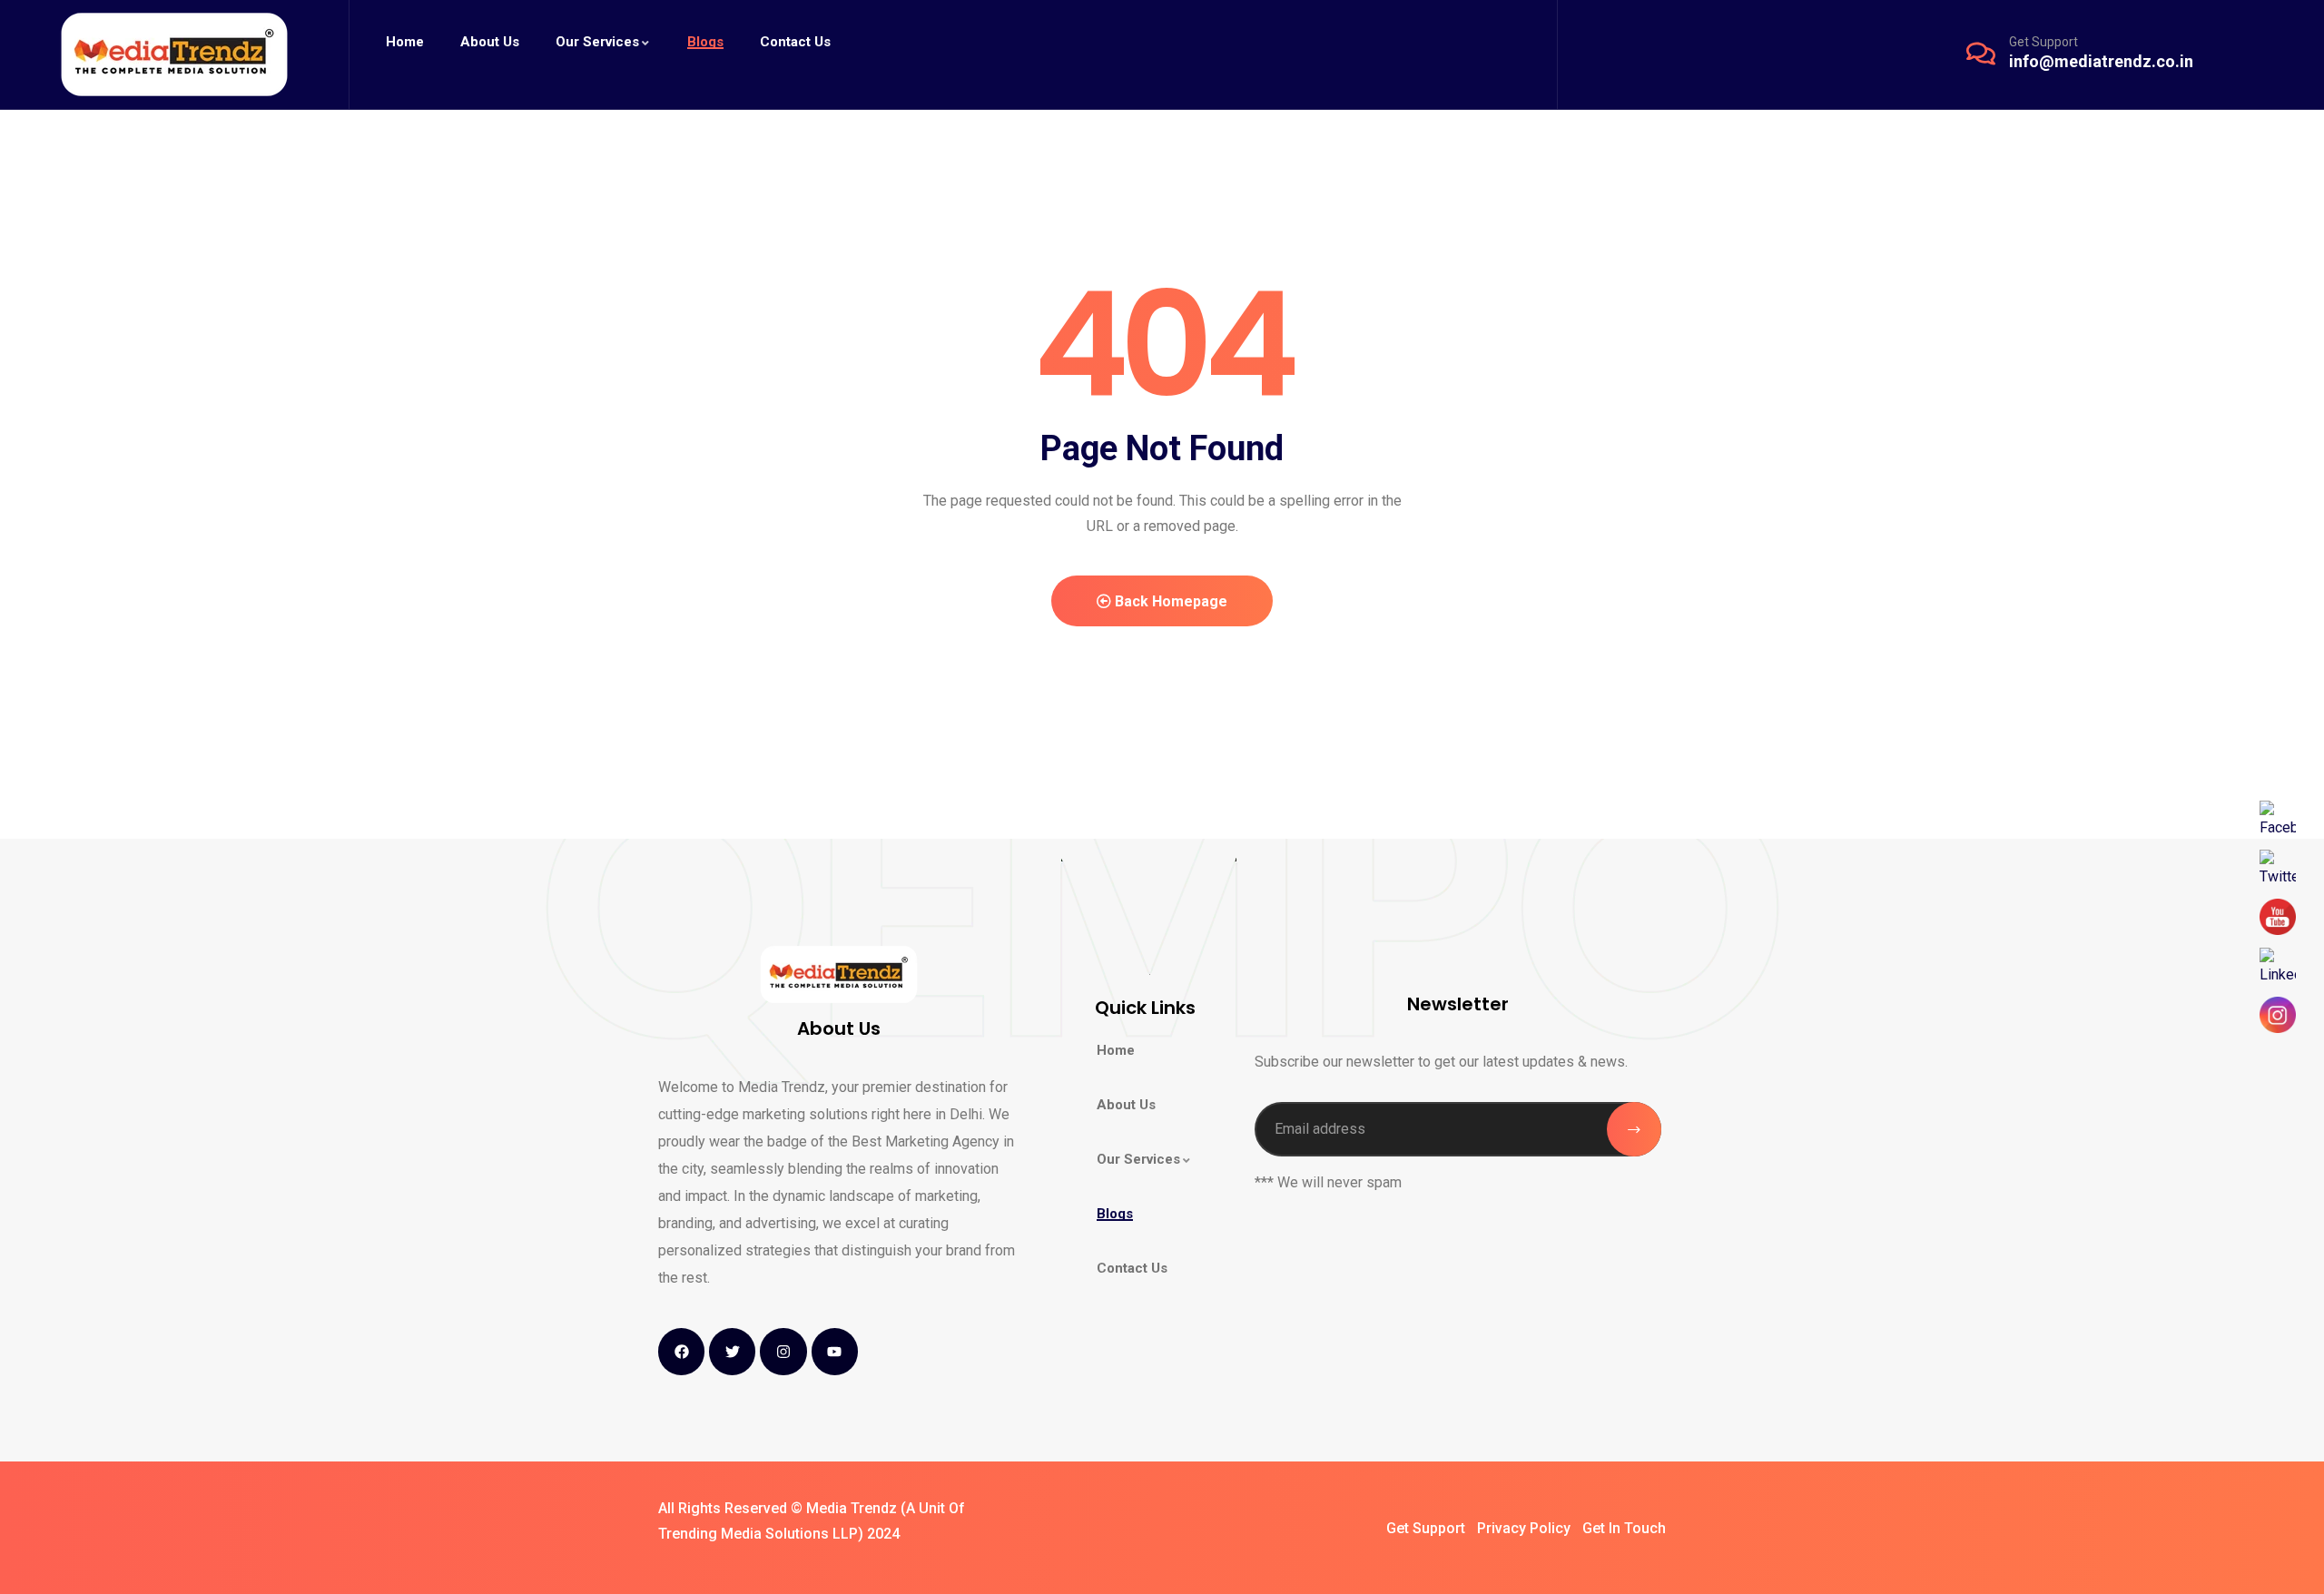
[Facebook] (681, 1351)
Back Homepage (1169, 601)
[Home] (174, 54)
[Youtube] (835, 1351)
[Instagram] (783, 1351)
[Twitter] (732, 1351)
